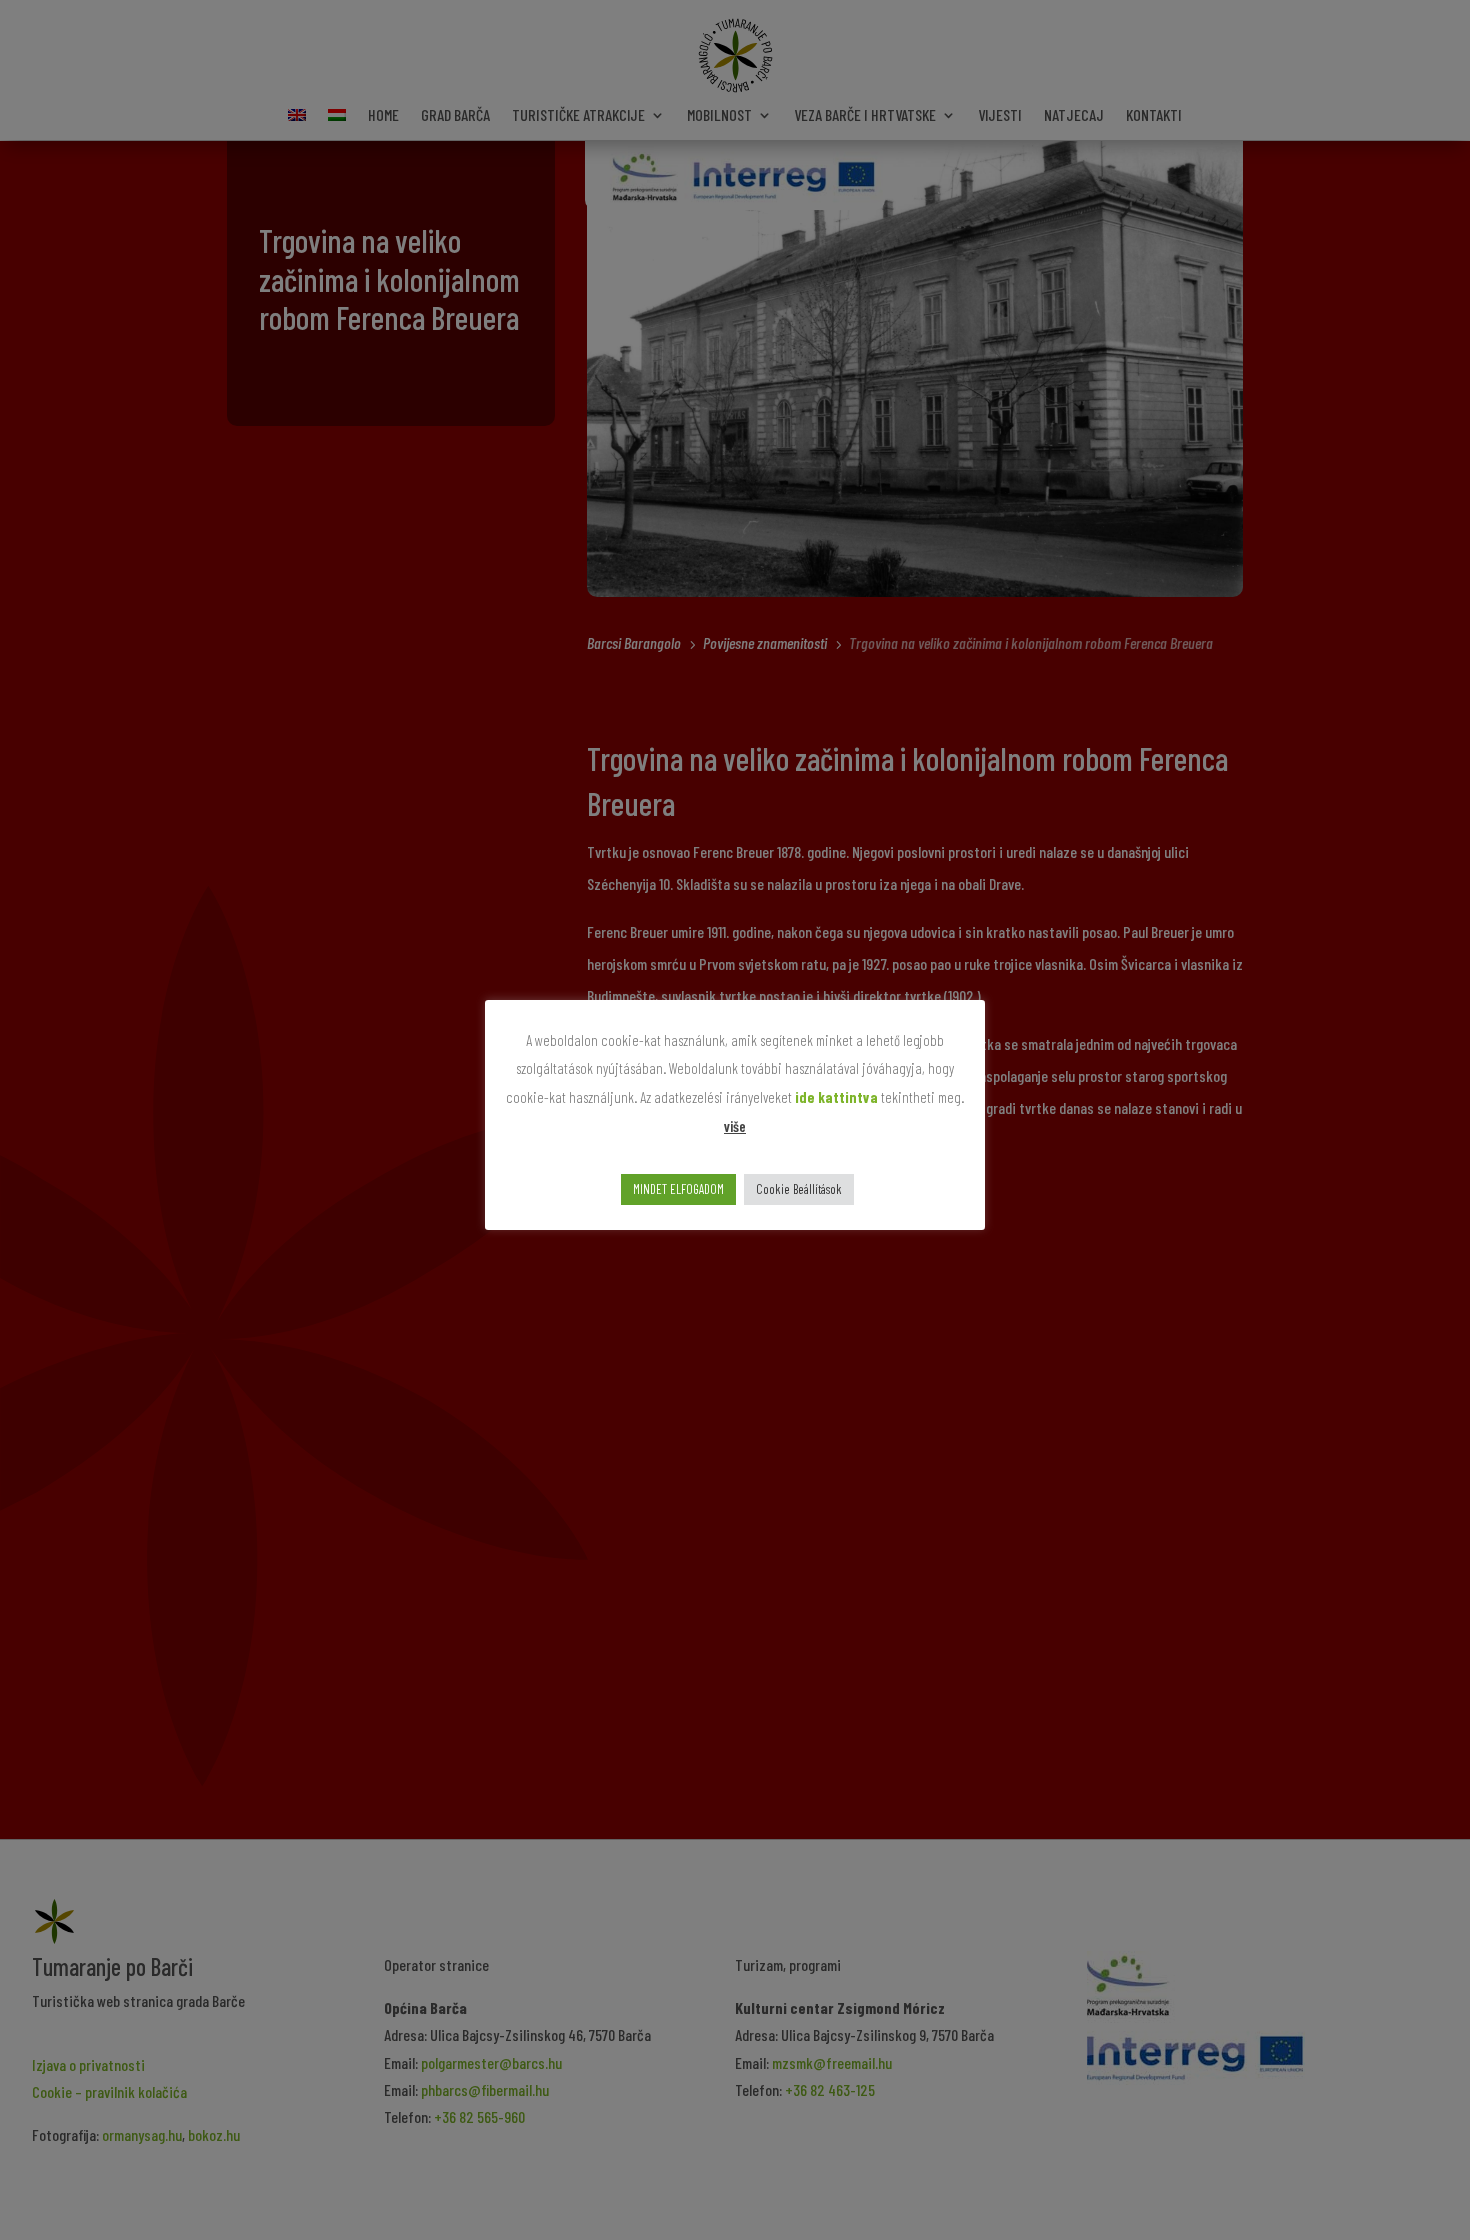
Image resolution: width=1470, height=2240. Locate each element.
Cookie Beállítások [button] (799, 1189)
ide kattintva (836, 1097)
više (735, 1126)
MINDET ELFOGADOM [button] (678, 1189)
